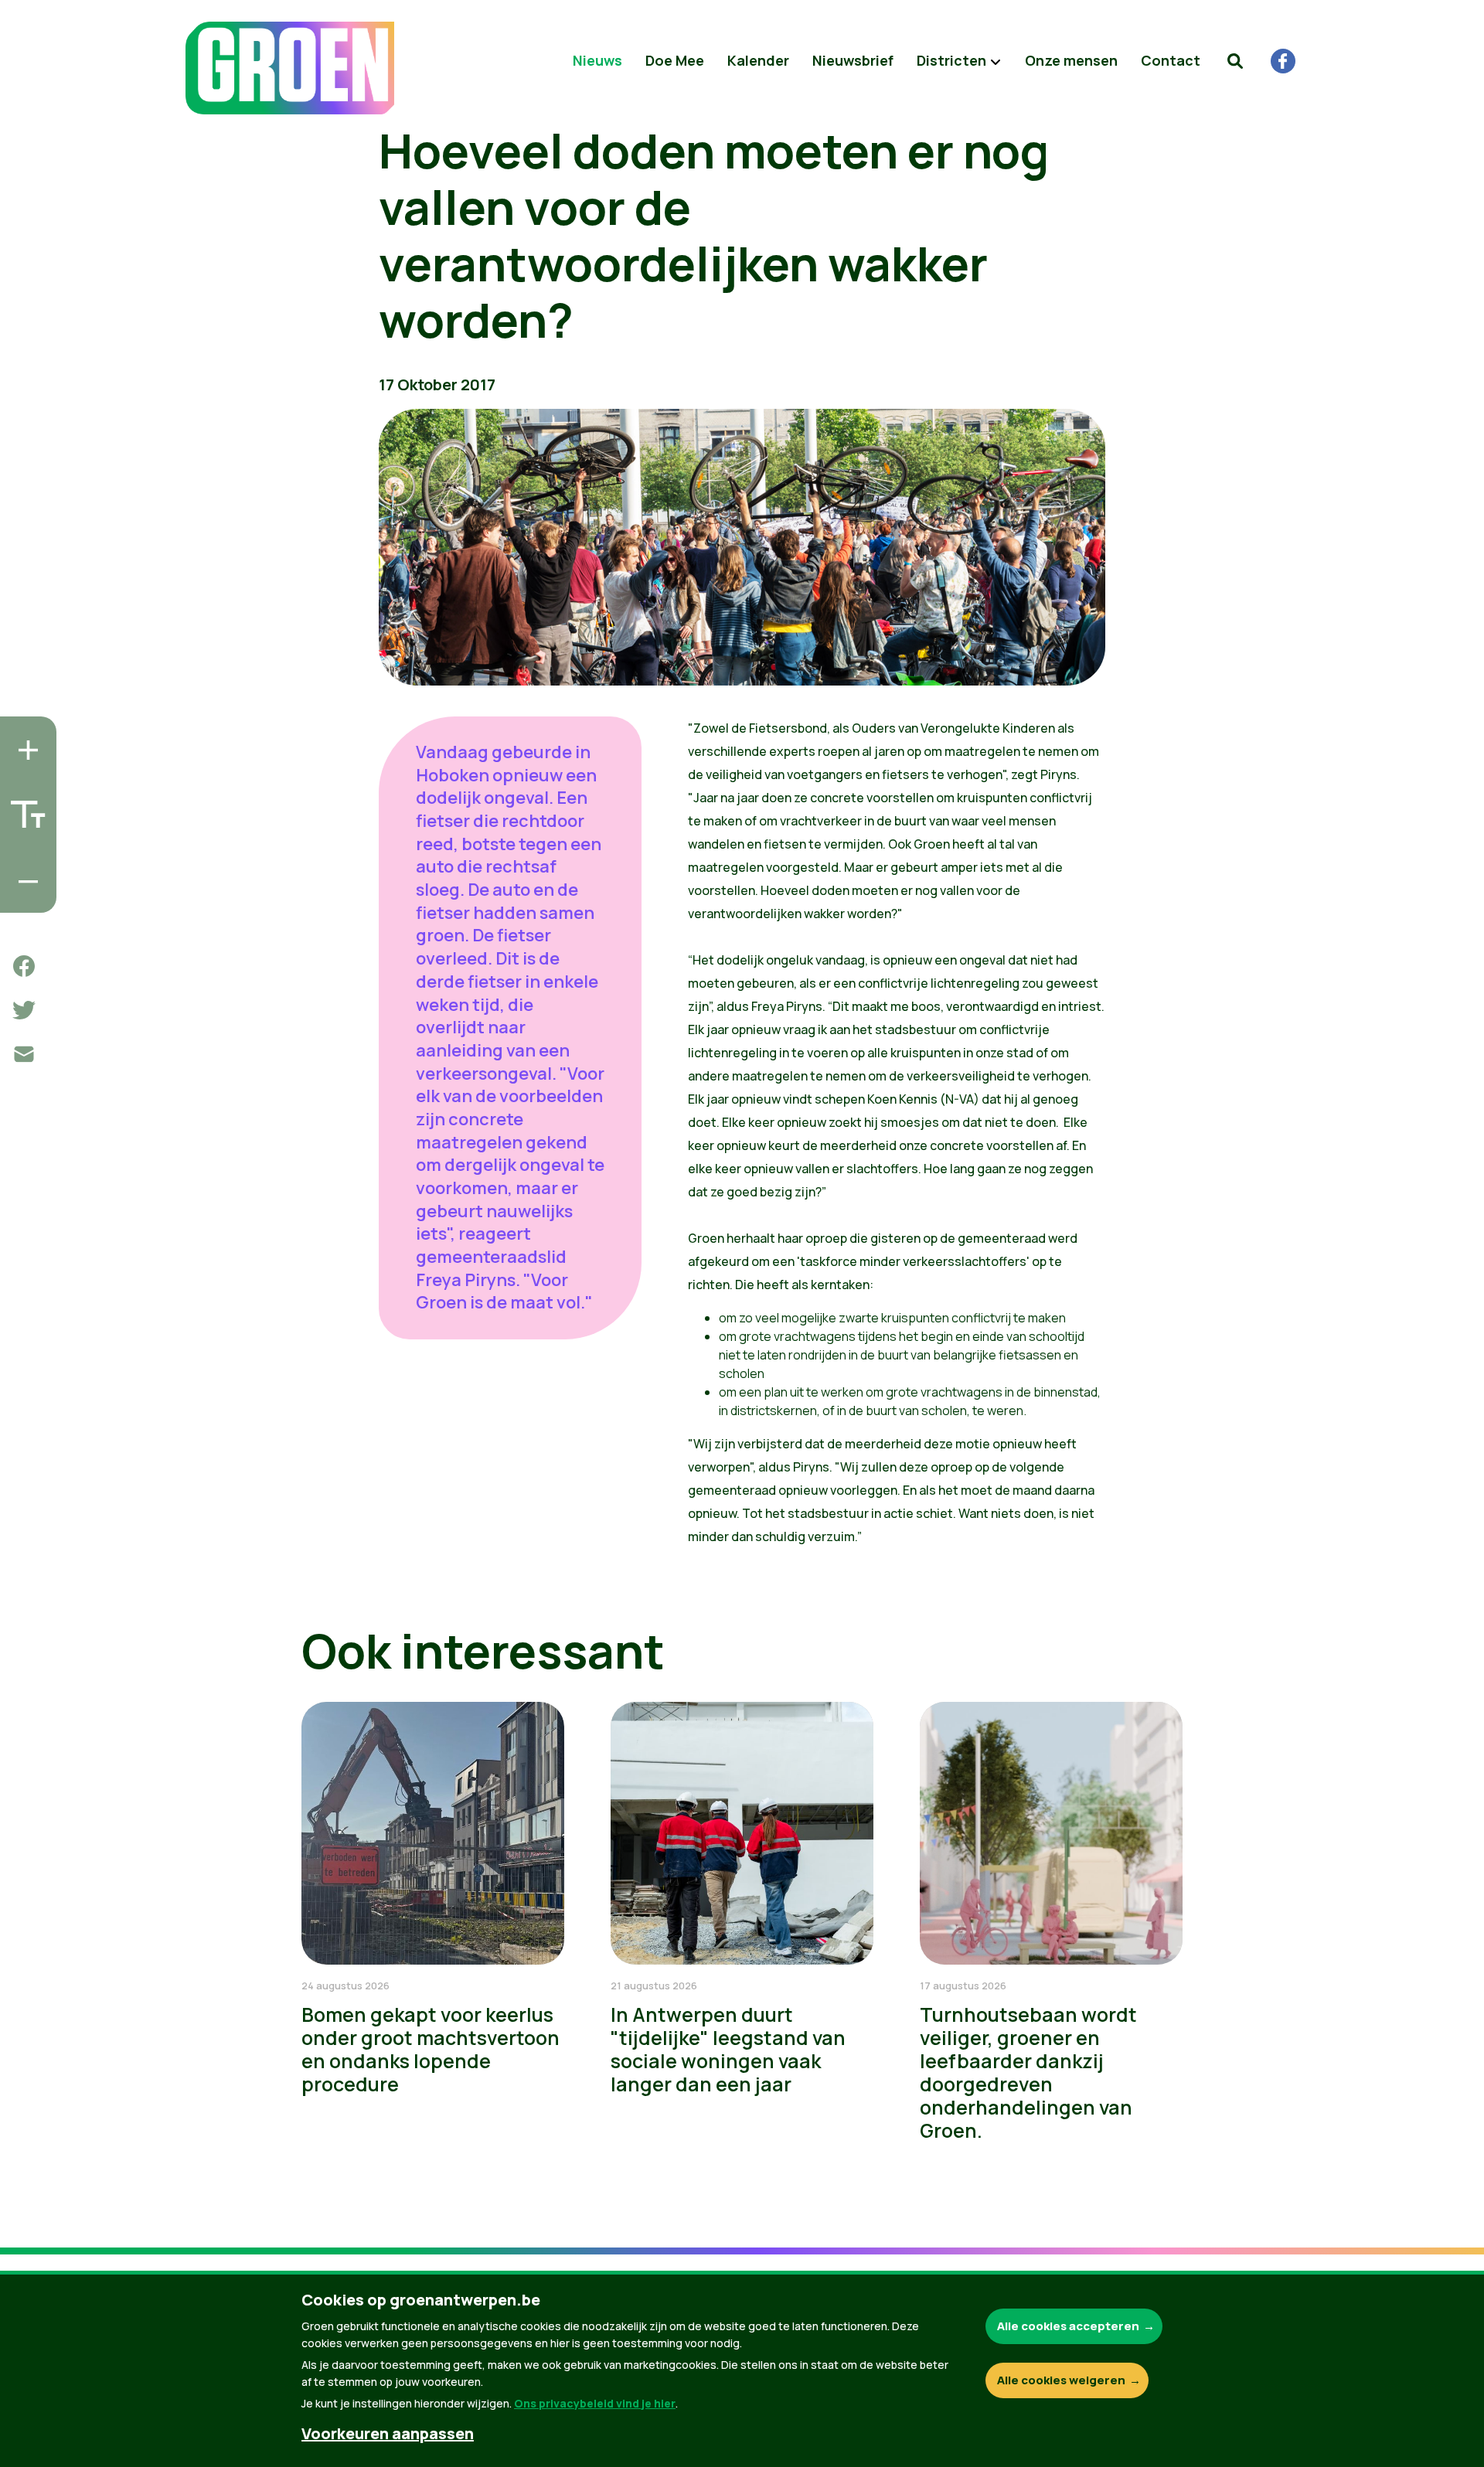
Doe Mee (675, 60)
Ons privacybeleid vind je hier (595, 2403)
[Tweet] (24, 1010)
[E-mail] (24, 1054)
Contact (1171, 60)
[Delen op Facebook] (24, 966)
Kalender (758, 60)
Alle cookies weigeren (1061, 2380)
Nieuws (597, 60)
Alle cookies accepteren (1068, 2326)
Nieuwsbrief (853, 60)
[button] (1235, 61)
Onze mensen (1071, 60)
